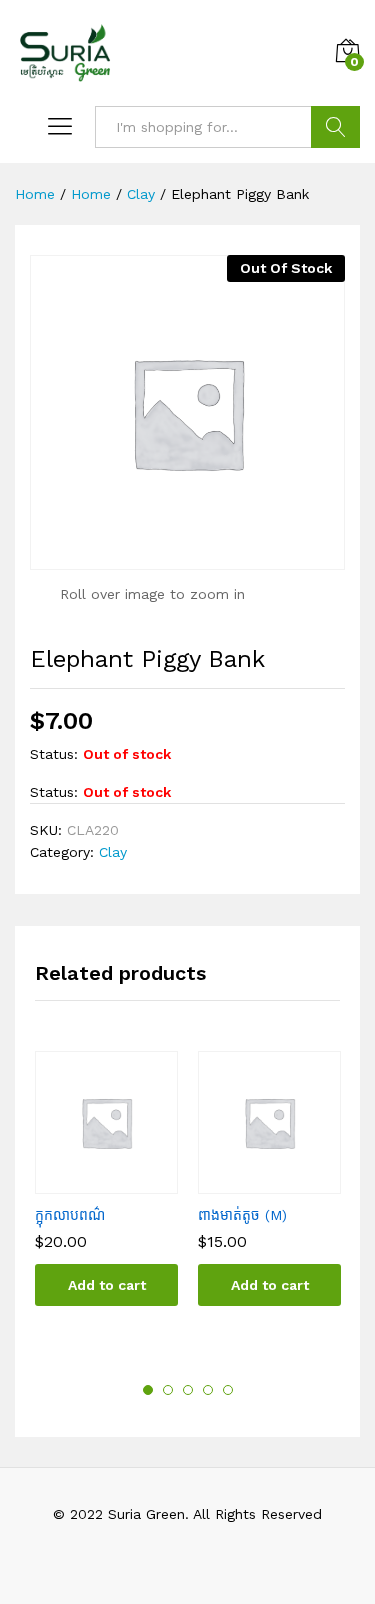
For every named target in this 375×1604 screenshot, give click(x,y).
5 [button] (228, 1390)
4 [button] (208, 1390)
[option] (106, 1193)
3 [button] (188, 1390)
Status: (54, 754)
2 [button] (168, 1390)
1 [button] (148, 1390)
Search (335, 127)
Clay (113, 852)
